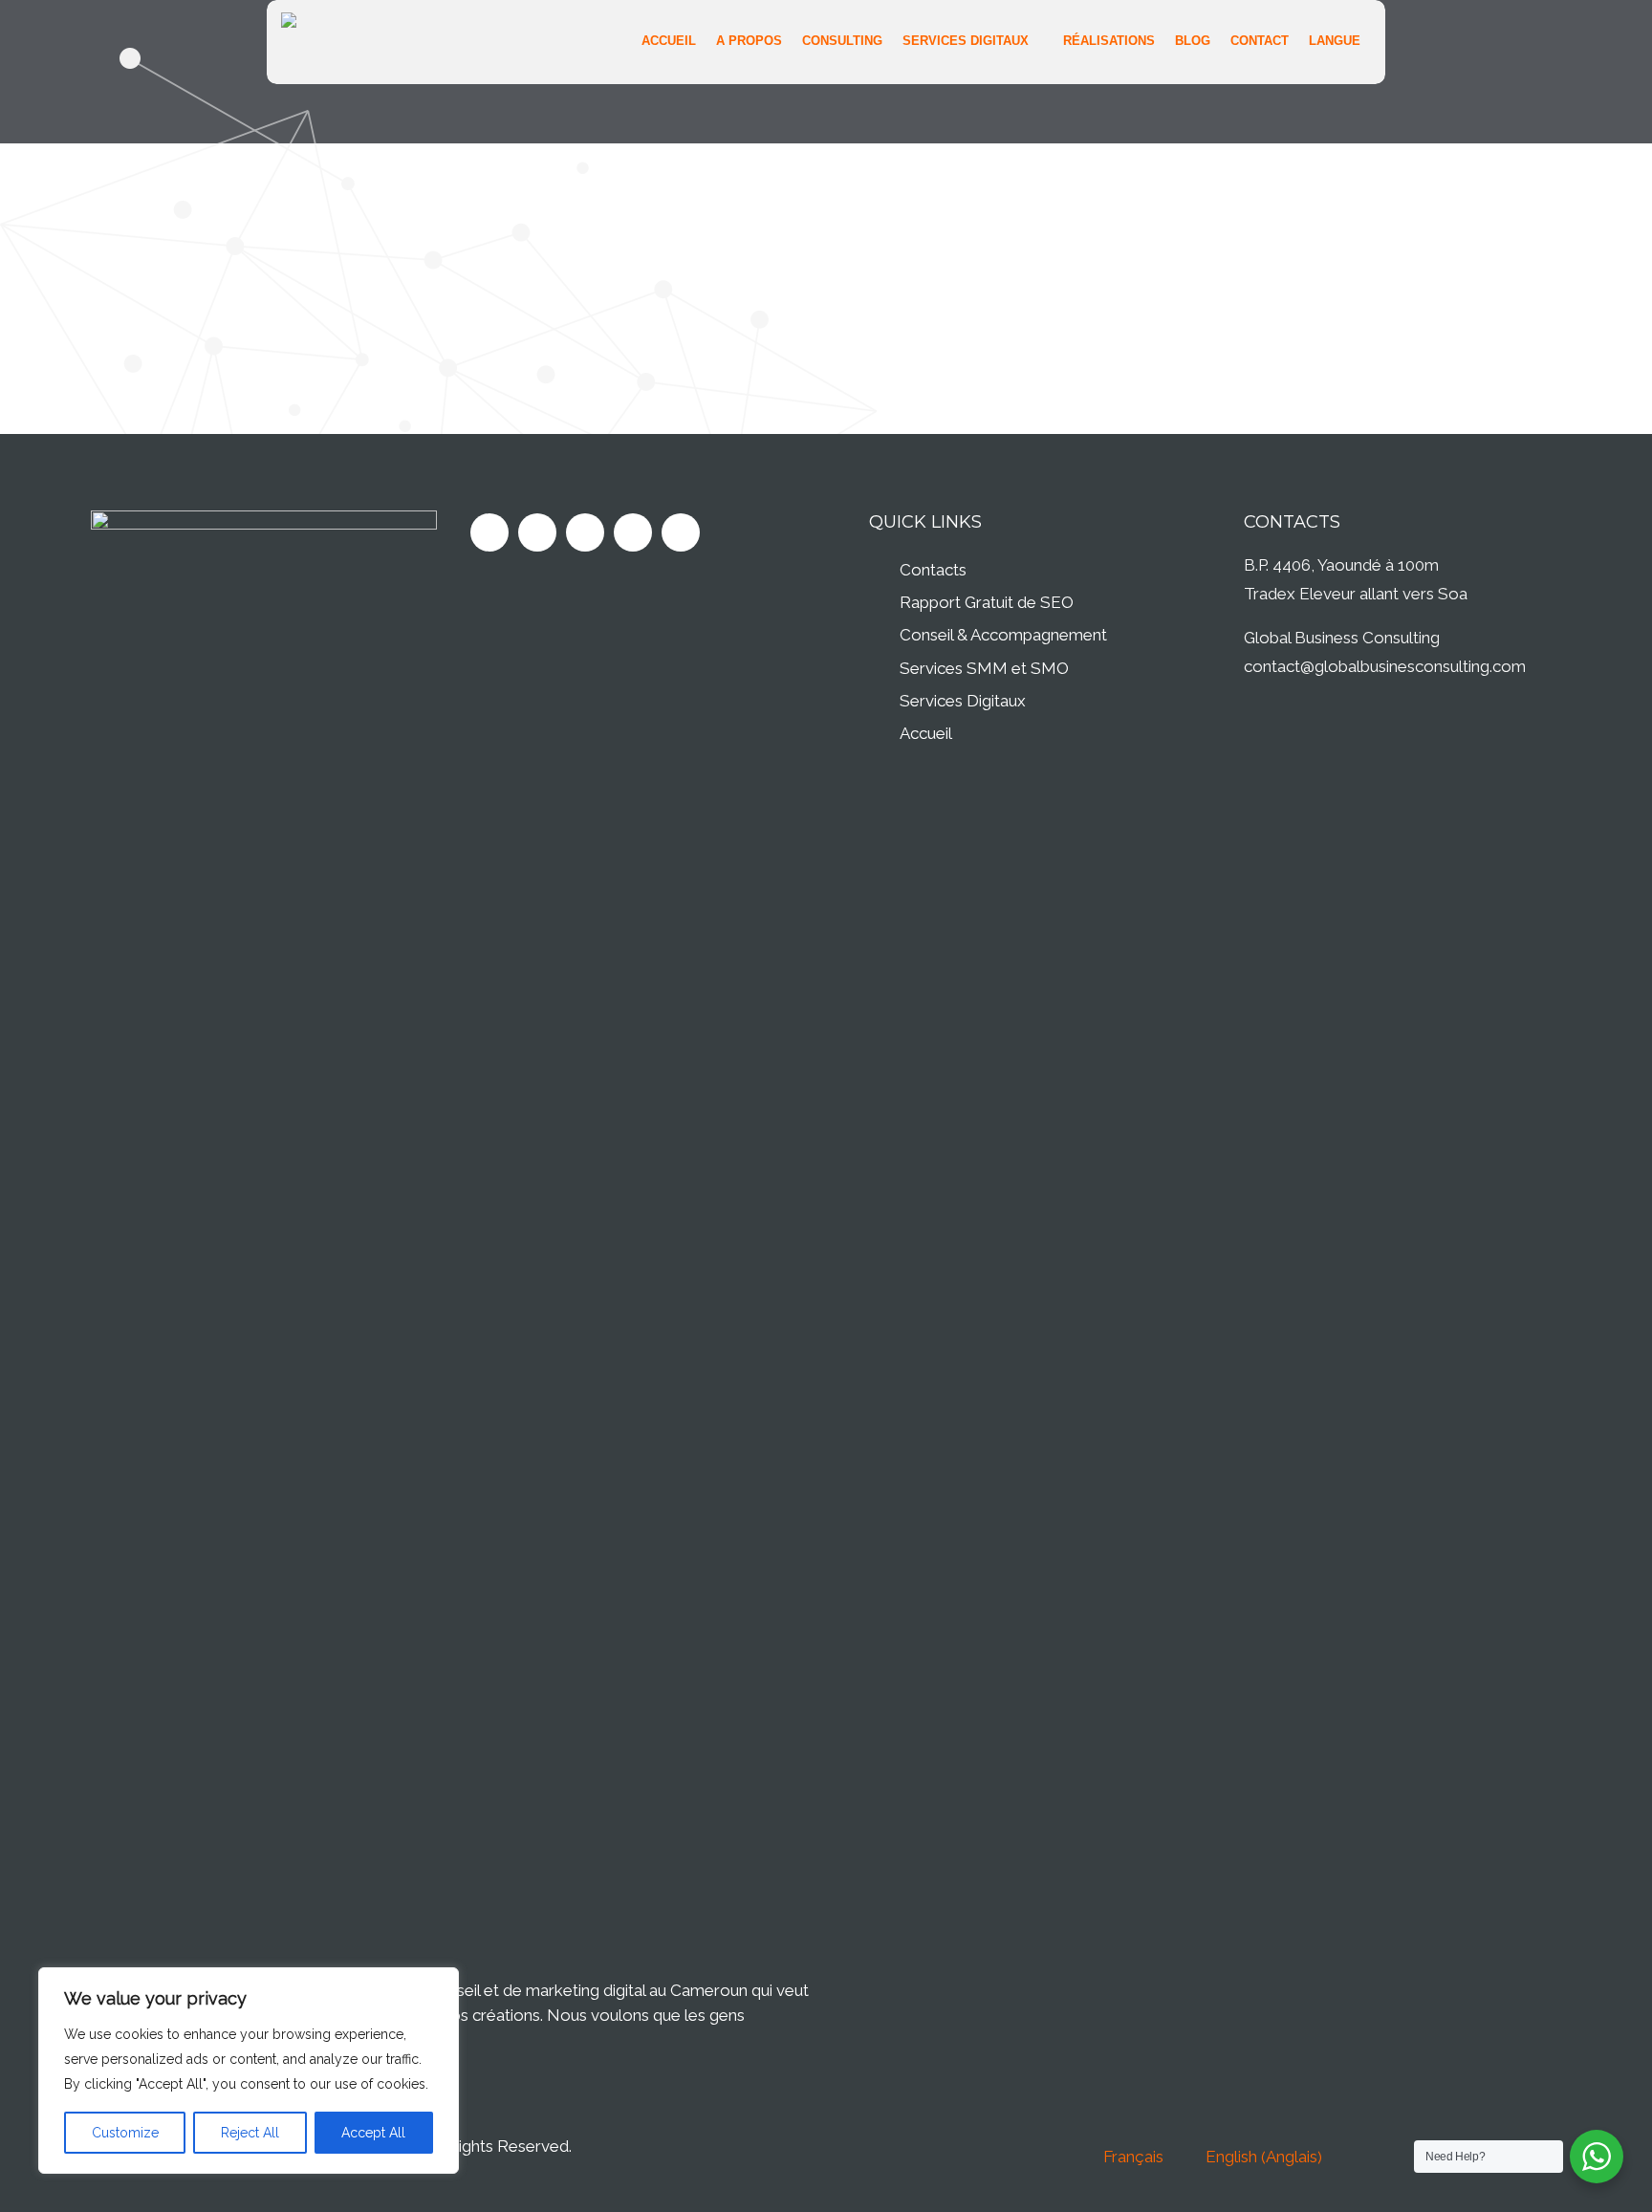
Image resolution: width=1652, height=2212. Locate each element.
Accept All (373, 2133)
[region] (249, 2071)
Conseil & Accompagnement (1003, 635)
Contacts (933, 570)
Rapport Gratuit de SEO (987, 602)
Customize (125, 2133)
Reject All (250, 2133)
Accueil (926, 733)
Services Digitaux (963, 701)
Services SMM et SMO (984, 668)
